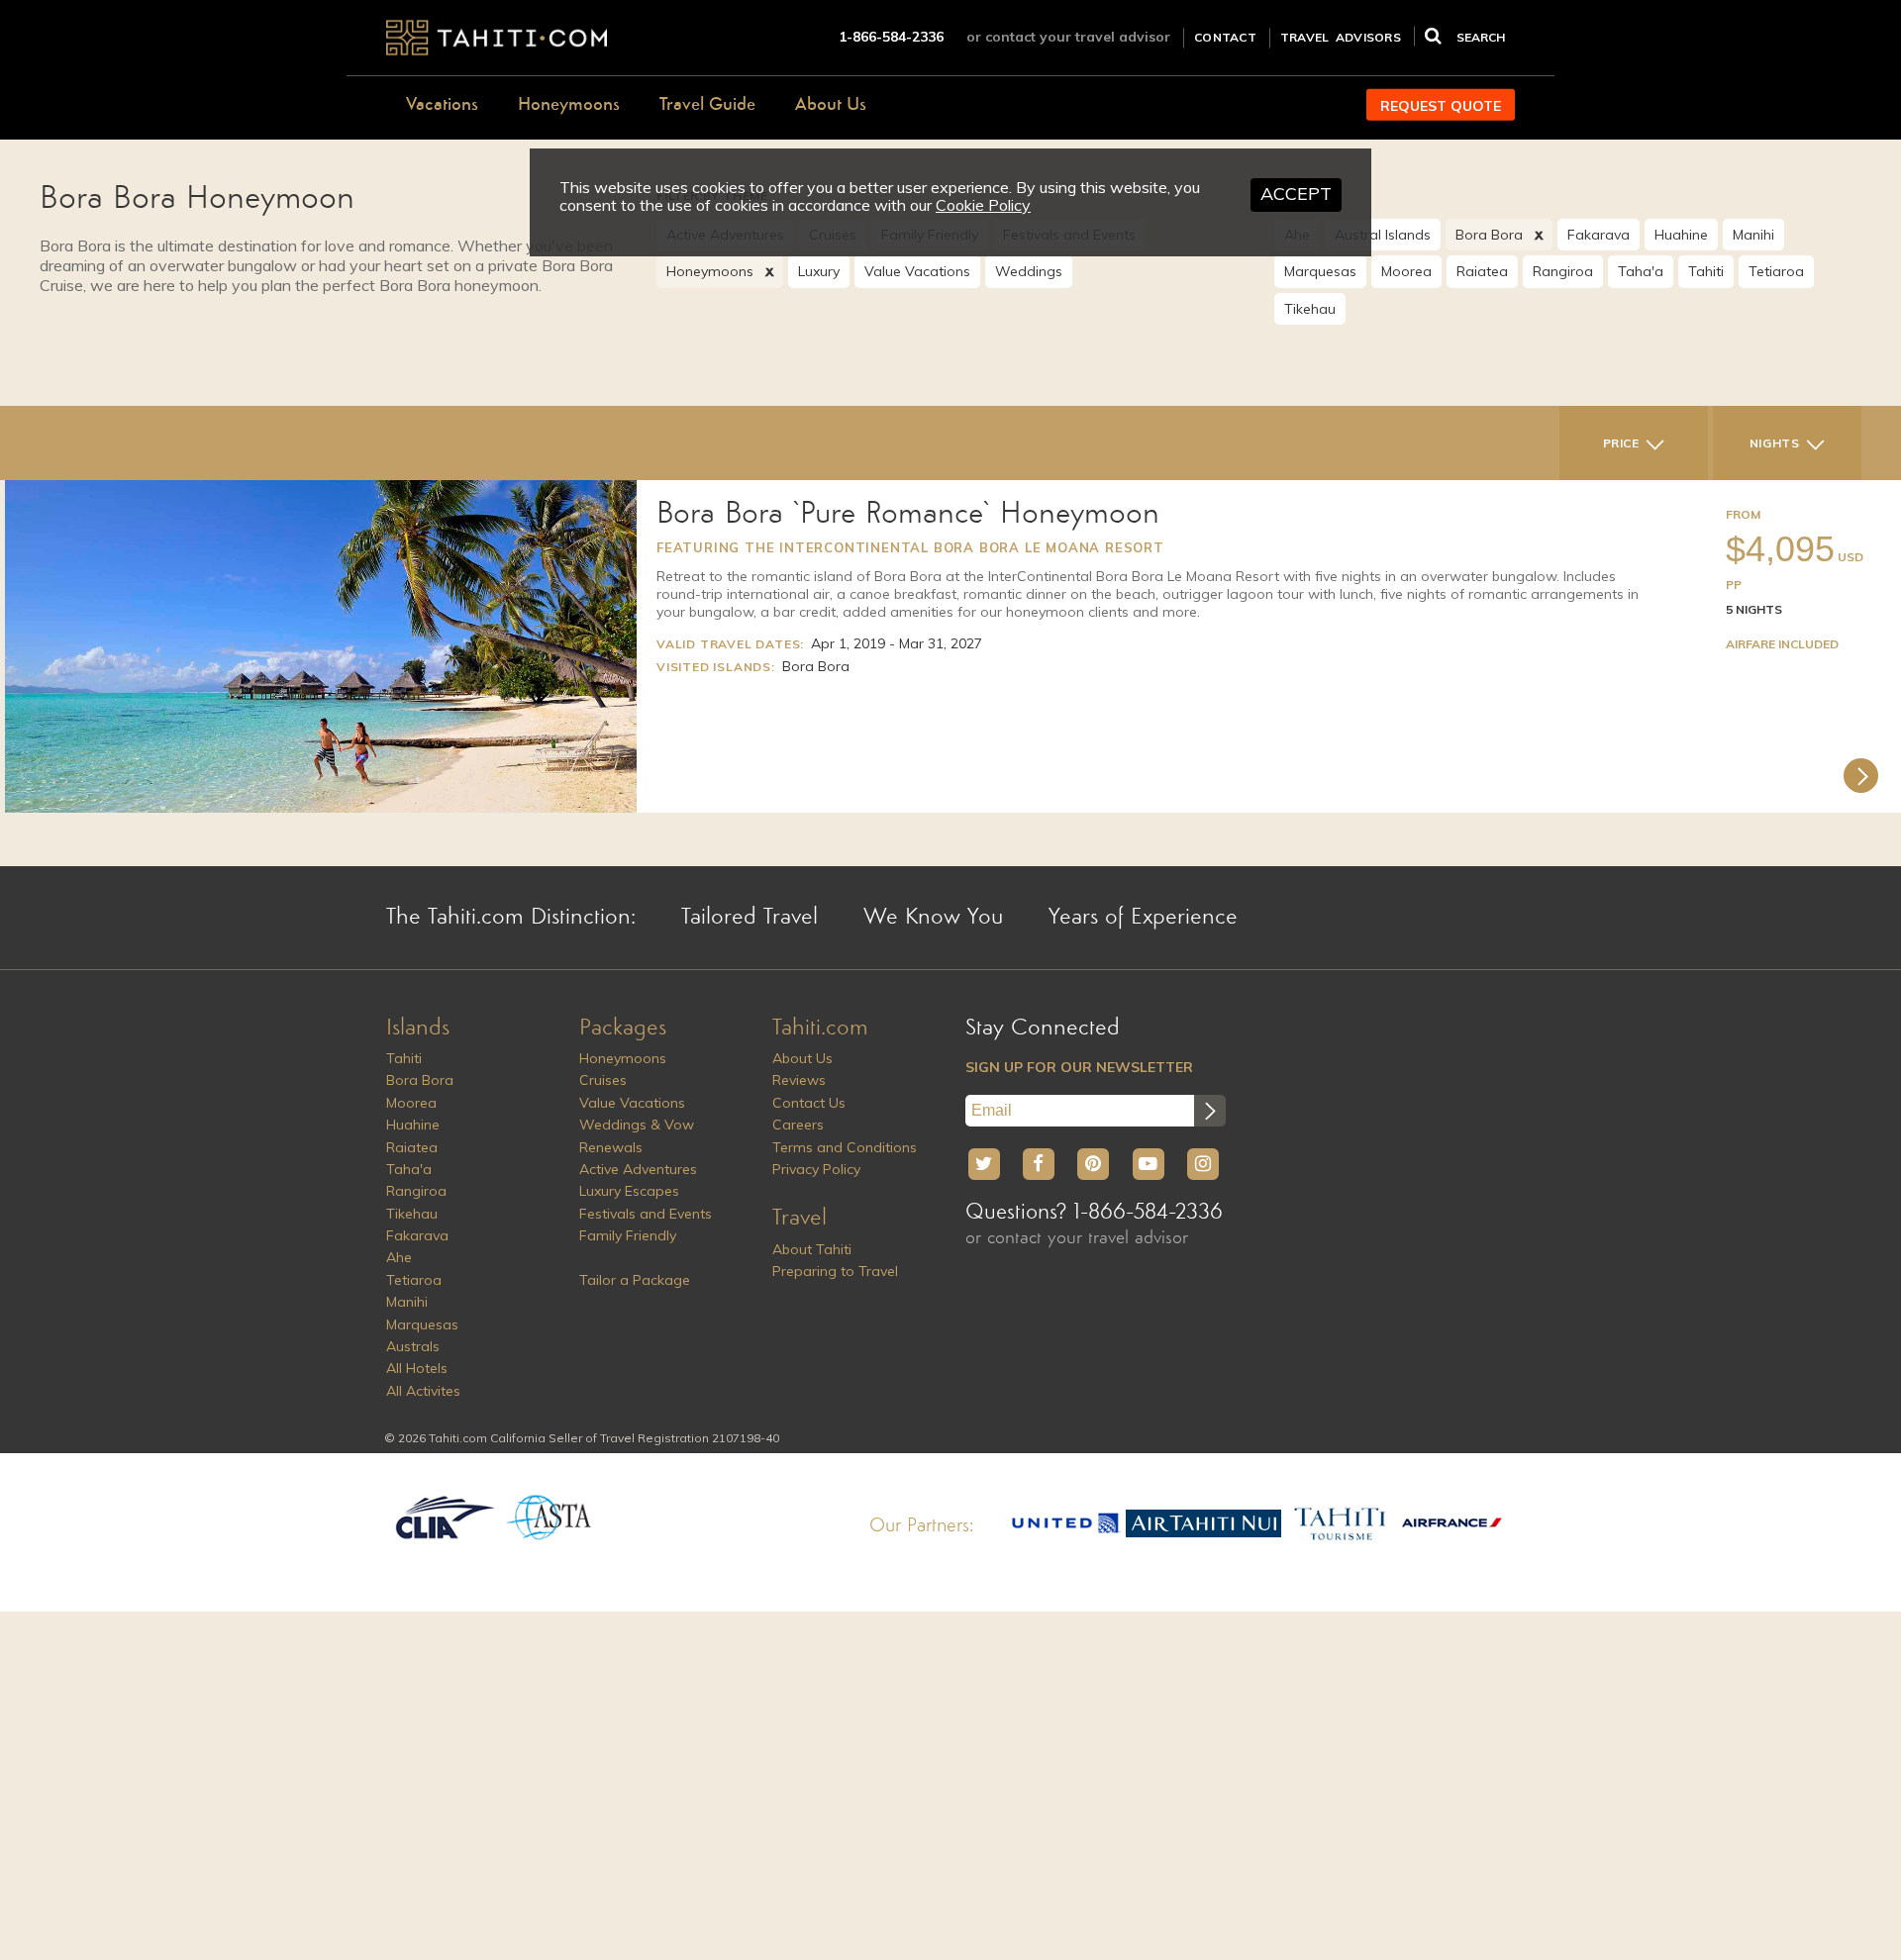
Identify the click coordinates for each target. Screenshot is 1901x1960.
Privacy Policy (816, 1169)
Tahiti (1706, 271)
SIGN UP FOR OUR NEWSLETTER (1079, 1067)
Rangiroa (1563, 271)
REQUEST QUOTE (1441, 106)
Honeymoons (569, 105)
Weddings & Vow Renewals (637, 1135)
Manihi (1753, 235)
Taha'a (1641, 271)
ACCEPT (1296, 194)
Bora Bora (1489, 235)
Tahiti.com (820, 1029)
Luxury (819, 271)
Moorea (1406, 271)
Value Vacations (917, 271)
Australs (413, 1346)
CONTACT (1225, 37)
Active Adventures (638, 1169)
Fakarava (1599, 235)
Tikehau (1310, 309)
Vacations (442, 105)
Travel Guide (707, 105)
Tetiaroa (1776, 271)
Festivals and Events (646, 1214)
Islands (418, 1029)
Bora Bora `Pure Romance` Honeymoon (908, 515)
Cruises (603, 1080)
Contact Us (809, 1103)
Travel (800, 1219)
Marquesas (1320, 271)
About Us (831, 105)
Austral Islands (1383, 235)
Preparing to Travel (835, 1271)
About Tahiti (812, 1249)
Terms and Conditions (845, 1147)
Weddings (1029, 271)
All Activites (423, 1391)
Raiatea (1482, 271)
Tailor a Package (635, 1280)
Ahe (399, 1257)
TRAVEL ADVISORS (1341, 37)
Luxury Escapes (629, 1191)
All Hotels (417, 1368)
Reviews (799, 1080)
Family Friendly (628, 1235)
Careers (798, 1125)
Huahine (1681, 235)
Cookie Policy (983, 205)
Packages (623, 1029)
